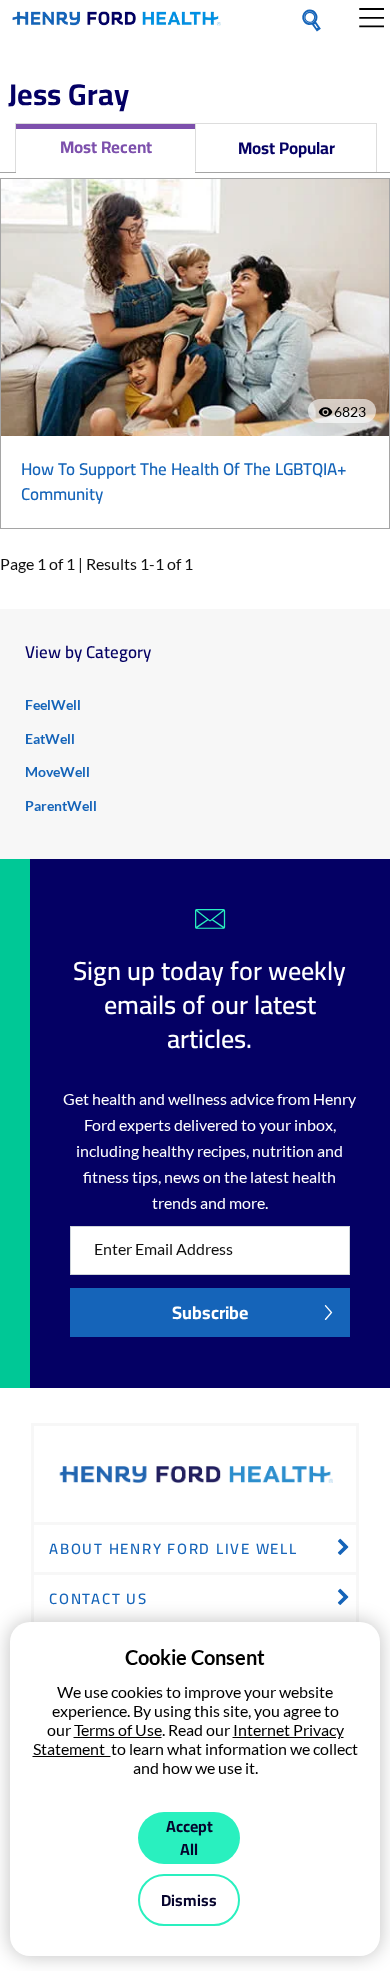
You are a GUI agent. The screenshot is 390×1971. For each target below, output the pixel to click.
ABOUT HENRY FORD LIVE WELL (173, 1548)
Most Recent (106, 147)
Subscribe (210, 1312)
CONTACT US (98, 1598)
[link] (116, 22)
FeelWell (53, 704)
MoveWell (57, 771)
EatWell (50, 738)
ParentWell (61, 805)
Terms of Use (118, 1729)
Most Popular (286, 148)
